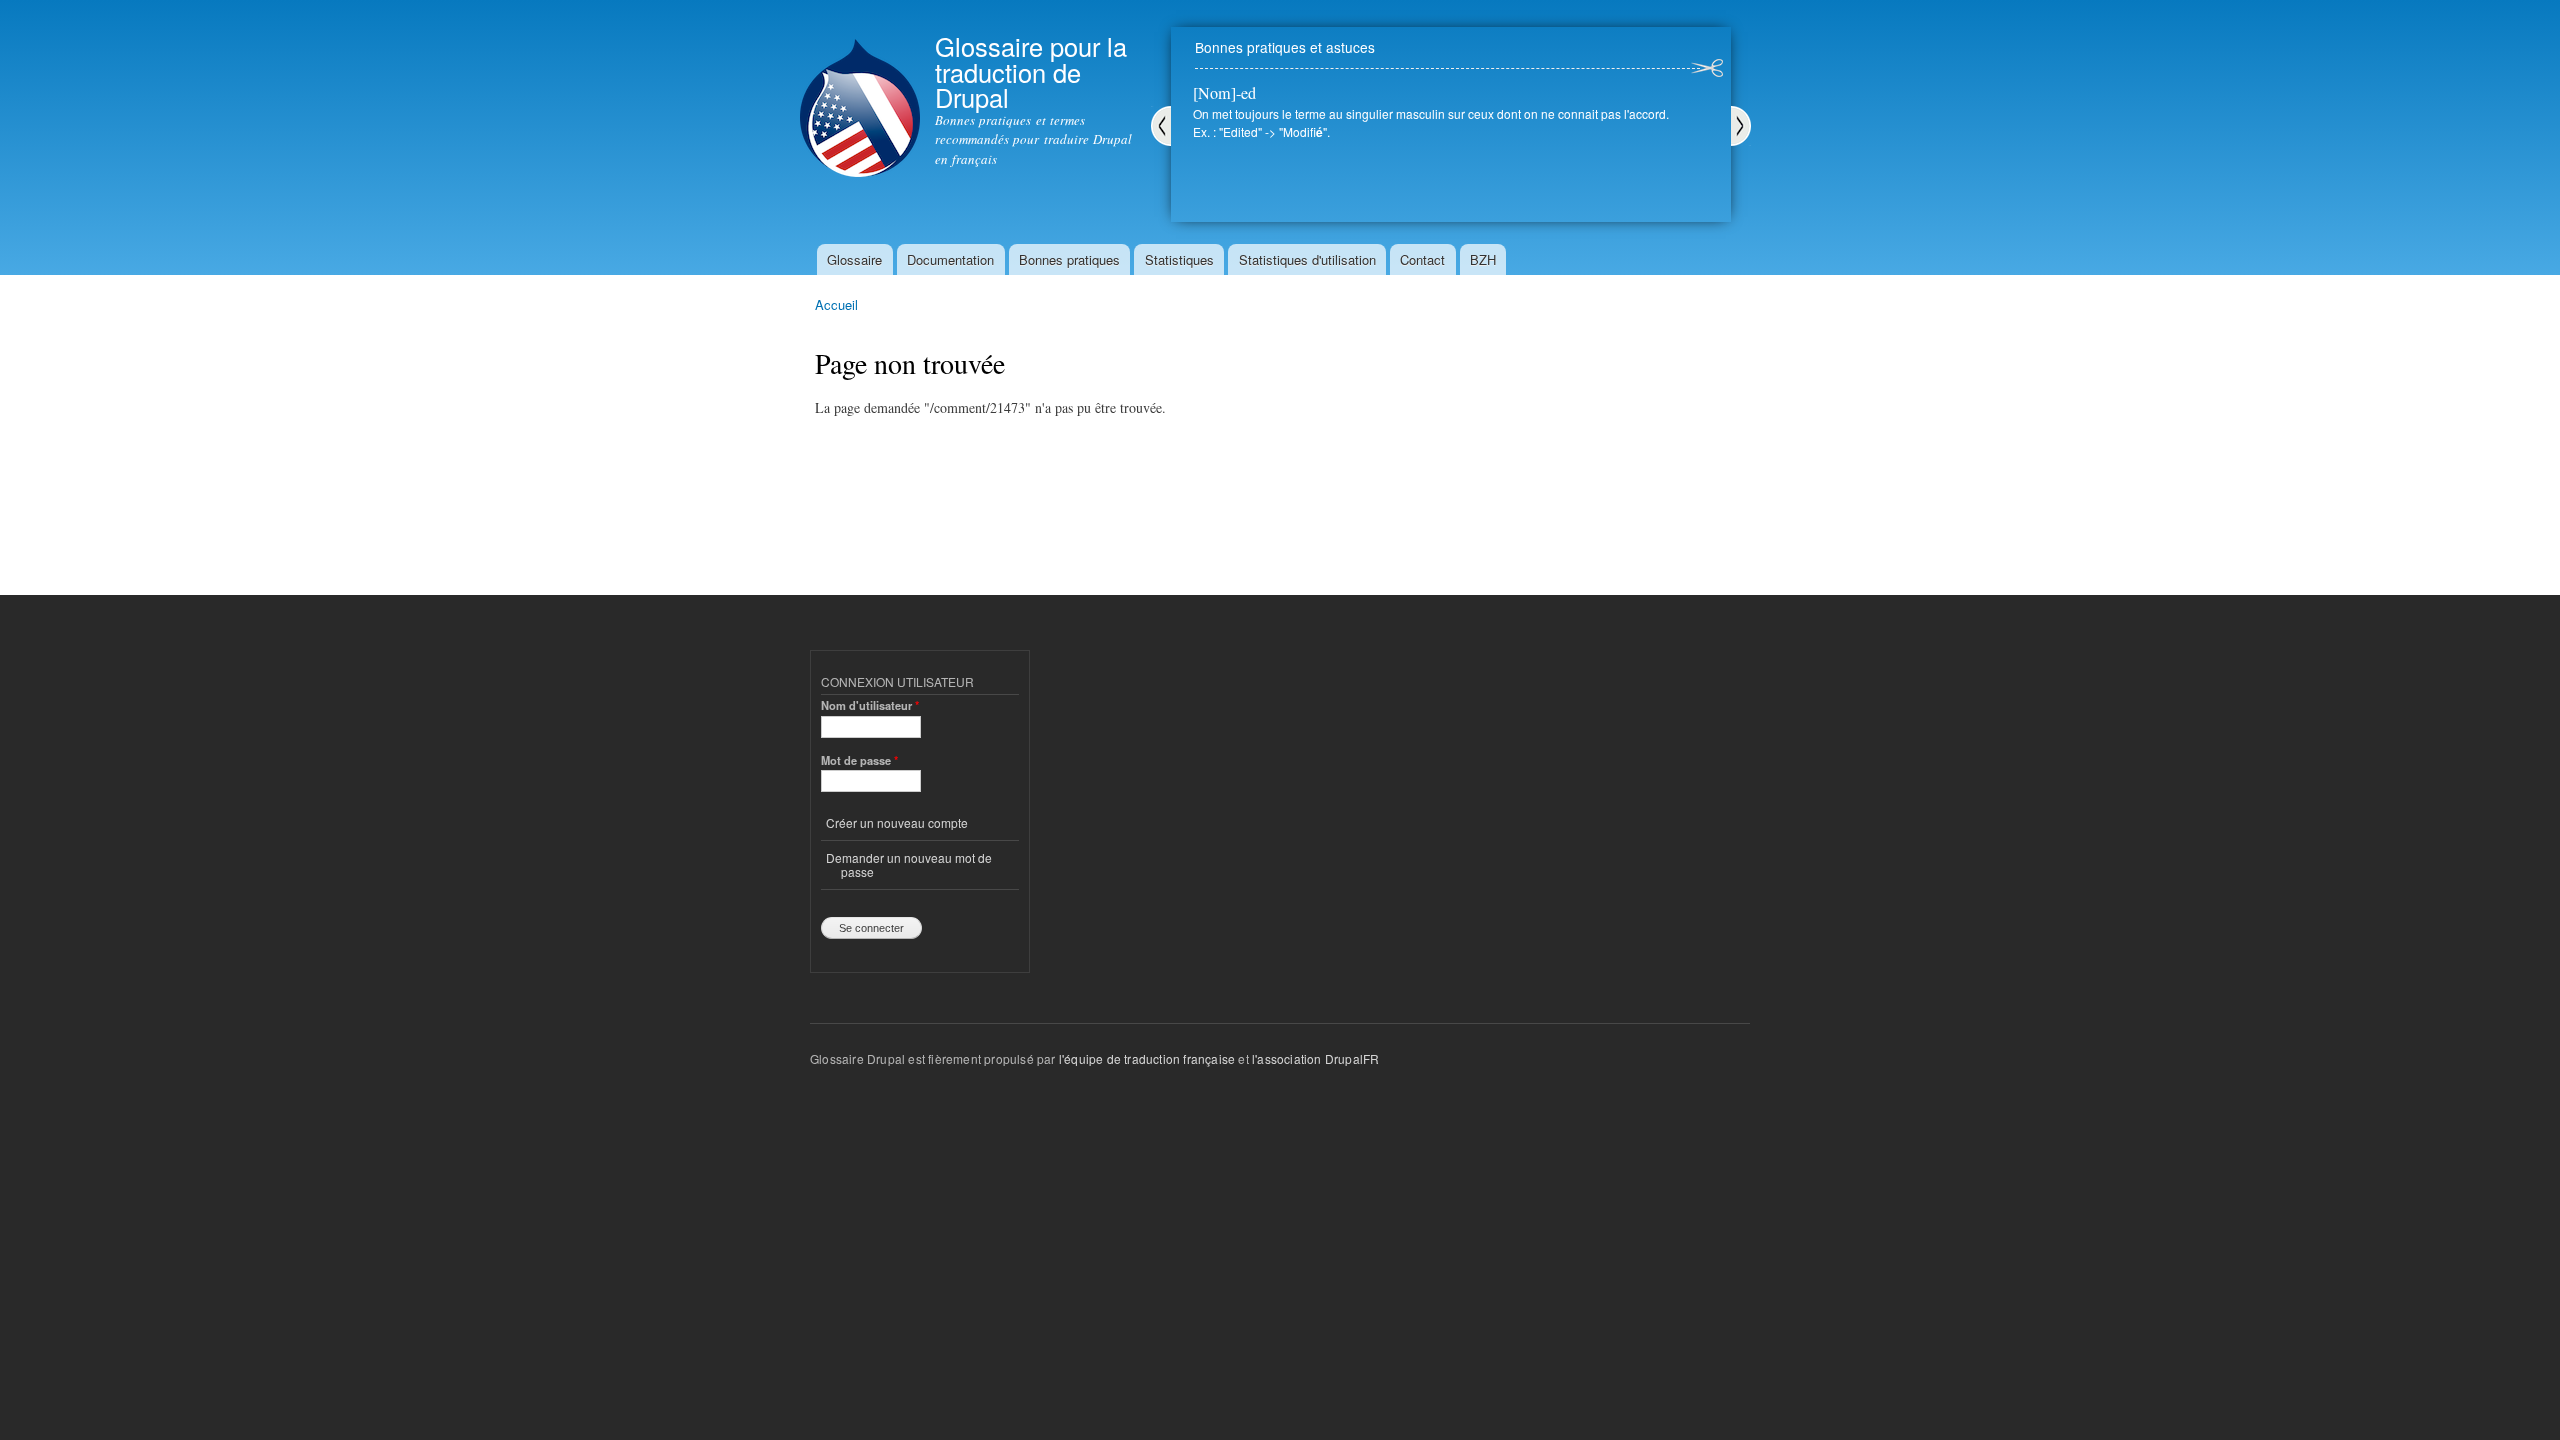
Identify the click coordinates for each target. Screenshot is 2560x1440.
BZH (1483, 259)
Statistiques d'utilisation (1307, 259)
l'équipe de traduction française (1147, 1058)
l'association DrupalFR (1315, 1058)
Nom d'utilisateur (870, 705)
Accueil (836, 304)
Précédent (1161, 126)
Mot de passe (859, 760)
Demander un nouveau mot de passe (909, 864)
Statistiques (1179, 259)
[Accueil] (860, 91)
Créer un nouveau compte (897, 822)
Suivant (1741, 126)
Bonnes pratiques (1069, 259)
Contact (1422, 259)
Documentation (950, 259)
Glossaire (854, 259)
